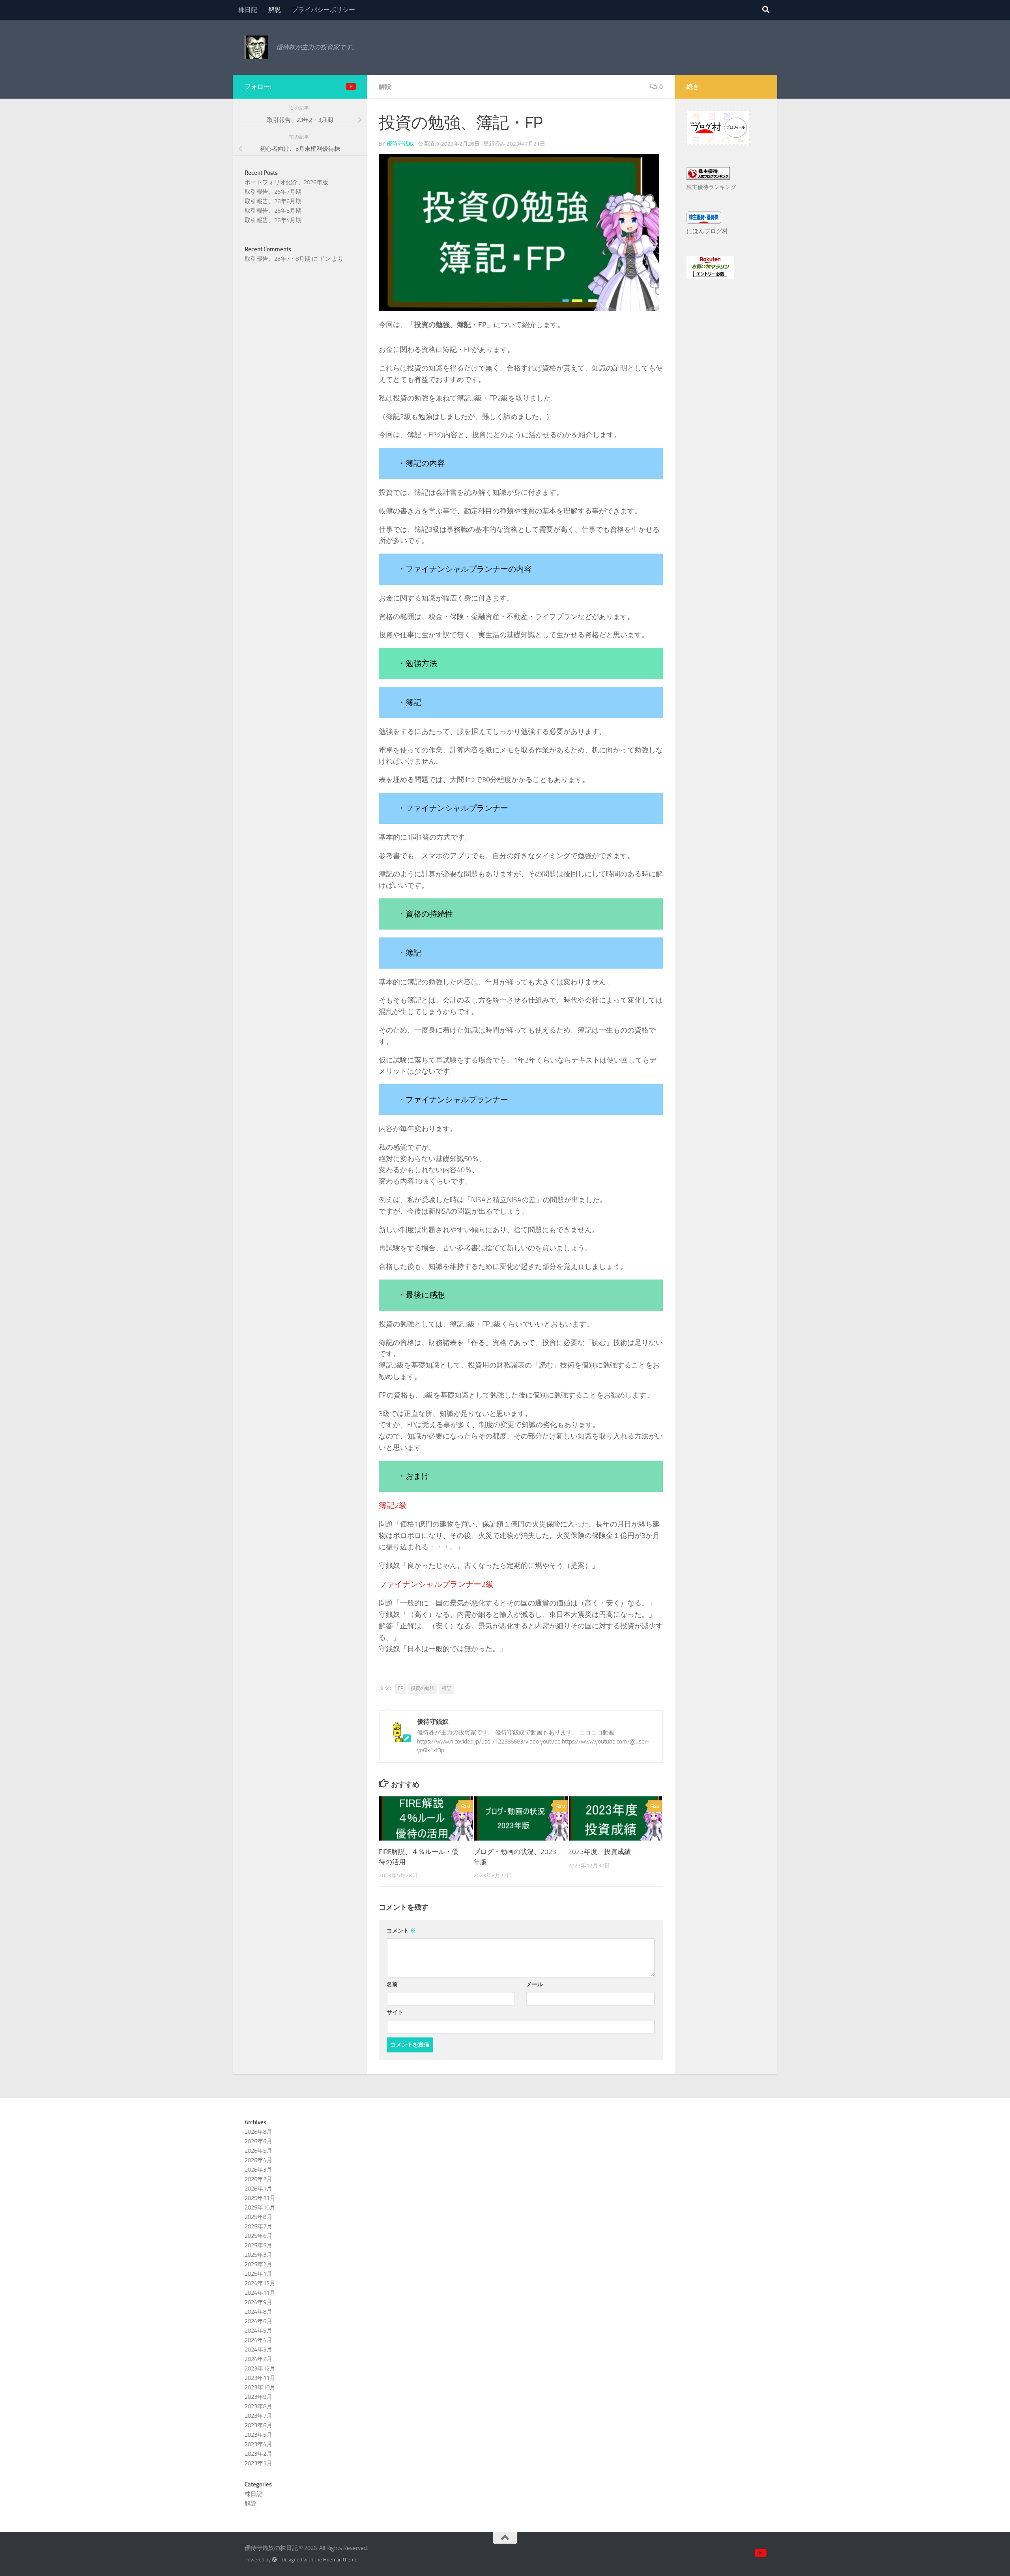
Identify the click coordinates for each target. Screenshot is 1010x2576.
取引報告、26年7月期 (273, 192)
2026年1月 (258, 2189)
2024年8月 (258, 2312)
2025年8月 (258, 2217)
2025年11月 (260, 2198)
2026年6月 (258, 2141)
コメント (401, 1931)
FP (401, 1688)
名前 (392, 1984)
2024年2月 (258, 2359)
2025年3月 (258, 2255)
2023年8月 (258, 2406)
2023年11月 (260, 2378)
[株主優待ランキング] (708, 178)
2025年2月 (258, 2264)
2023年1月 (258, 2463)
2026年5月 (258, 2151)
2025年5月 (258, 2245)
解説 (275, 10)
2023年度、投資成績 (599, 1852)
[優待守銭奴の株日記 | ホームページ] (256, 47)
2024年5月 (258, 2331)
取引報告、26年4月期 (273, 220)
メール (535, 1984)
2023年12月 (260, 2368)
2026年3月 (258, 2170)
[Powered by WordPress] (274, 2560)
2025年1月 (258, 2274)
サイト (395, 2012)
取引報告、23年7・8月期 (278, 259)
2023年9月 (258, 2397)
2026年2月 (258, 2179)
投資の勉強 (423, 1688)
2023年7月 (258, 2416)
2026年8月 (258, 2132)
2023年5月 (258, 2435)
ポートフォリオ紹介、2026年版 (286, 182)
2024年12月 (260, 2283)
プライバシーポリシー (324, 10)
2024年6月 (258, 2321)
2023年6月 (258, 2425)
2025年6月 (258, 2236)
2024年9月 (258, 2302)
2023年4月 (258, 2444)
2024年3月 (258, 2350)
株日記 (248, 10)
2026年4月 (258, 2160)
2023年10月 (260, 2387)
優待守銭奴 (400, 144)
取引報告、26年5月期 (273, 211)
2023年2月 (258, 2454)
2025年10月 (260, 2207)
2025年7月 (258, 2226)
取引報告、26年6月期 (273, 201)
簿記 (447, 1688)
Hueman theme (340, 2560)
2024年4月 (258, 2340)
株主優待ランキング (711, 187)
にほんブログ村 (707, 231)
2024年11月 (260, 2293)
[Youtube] (350, 86)
